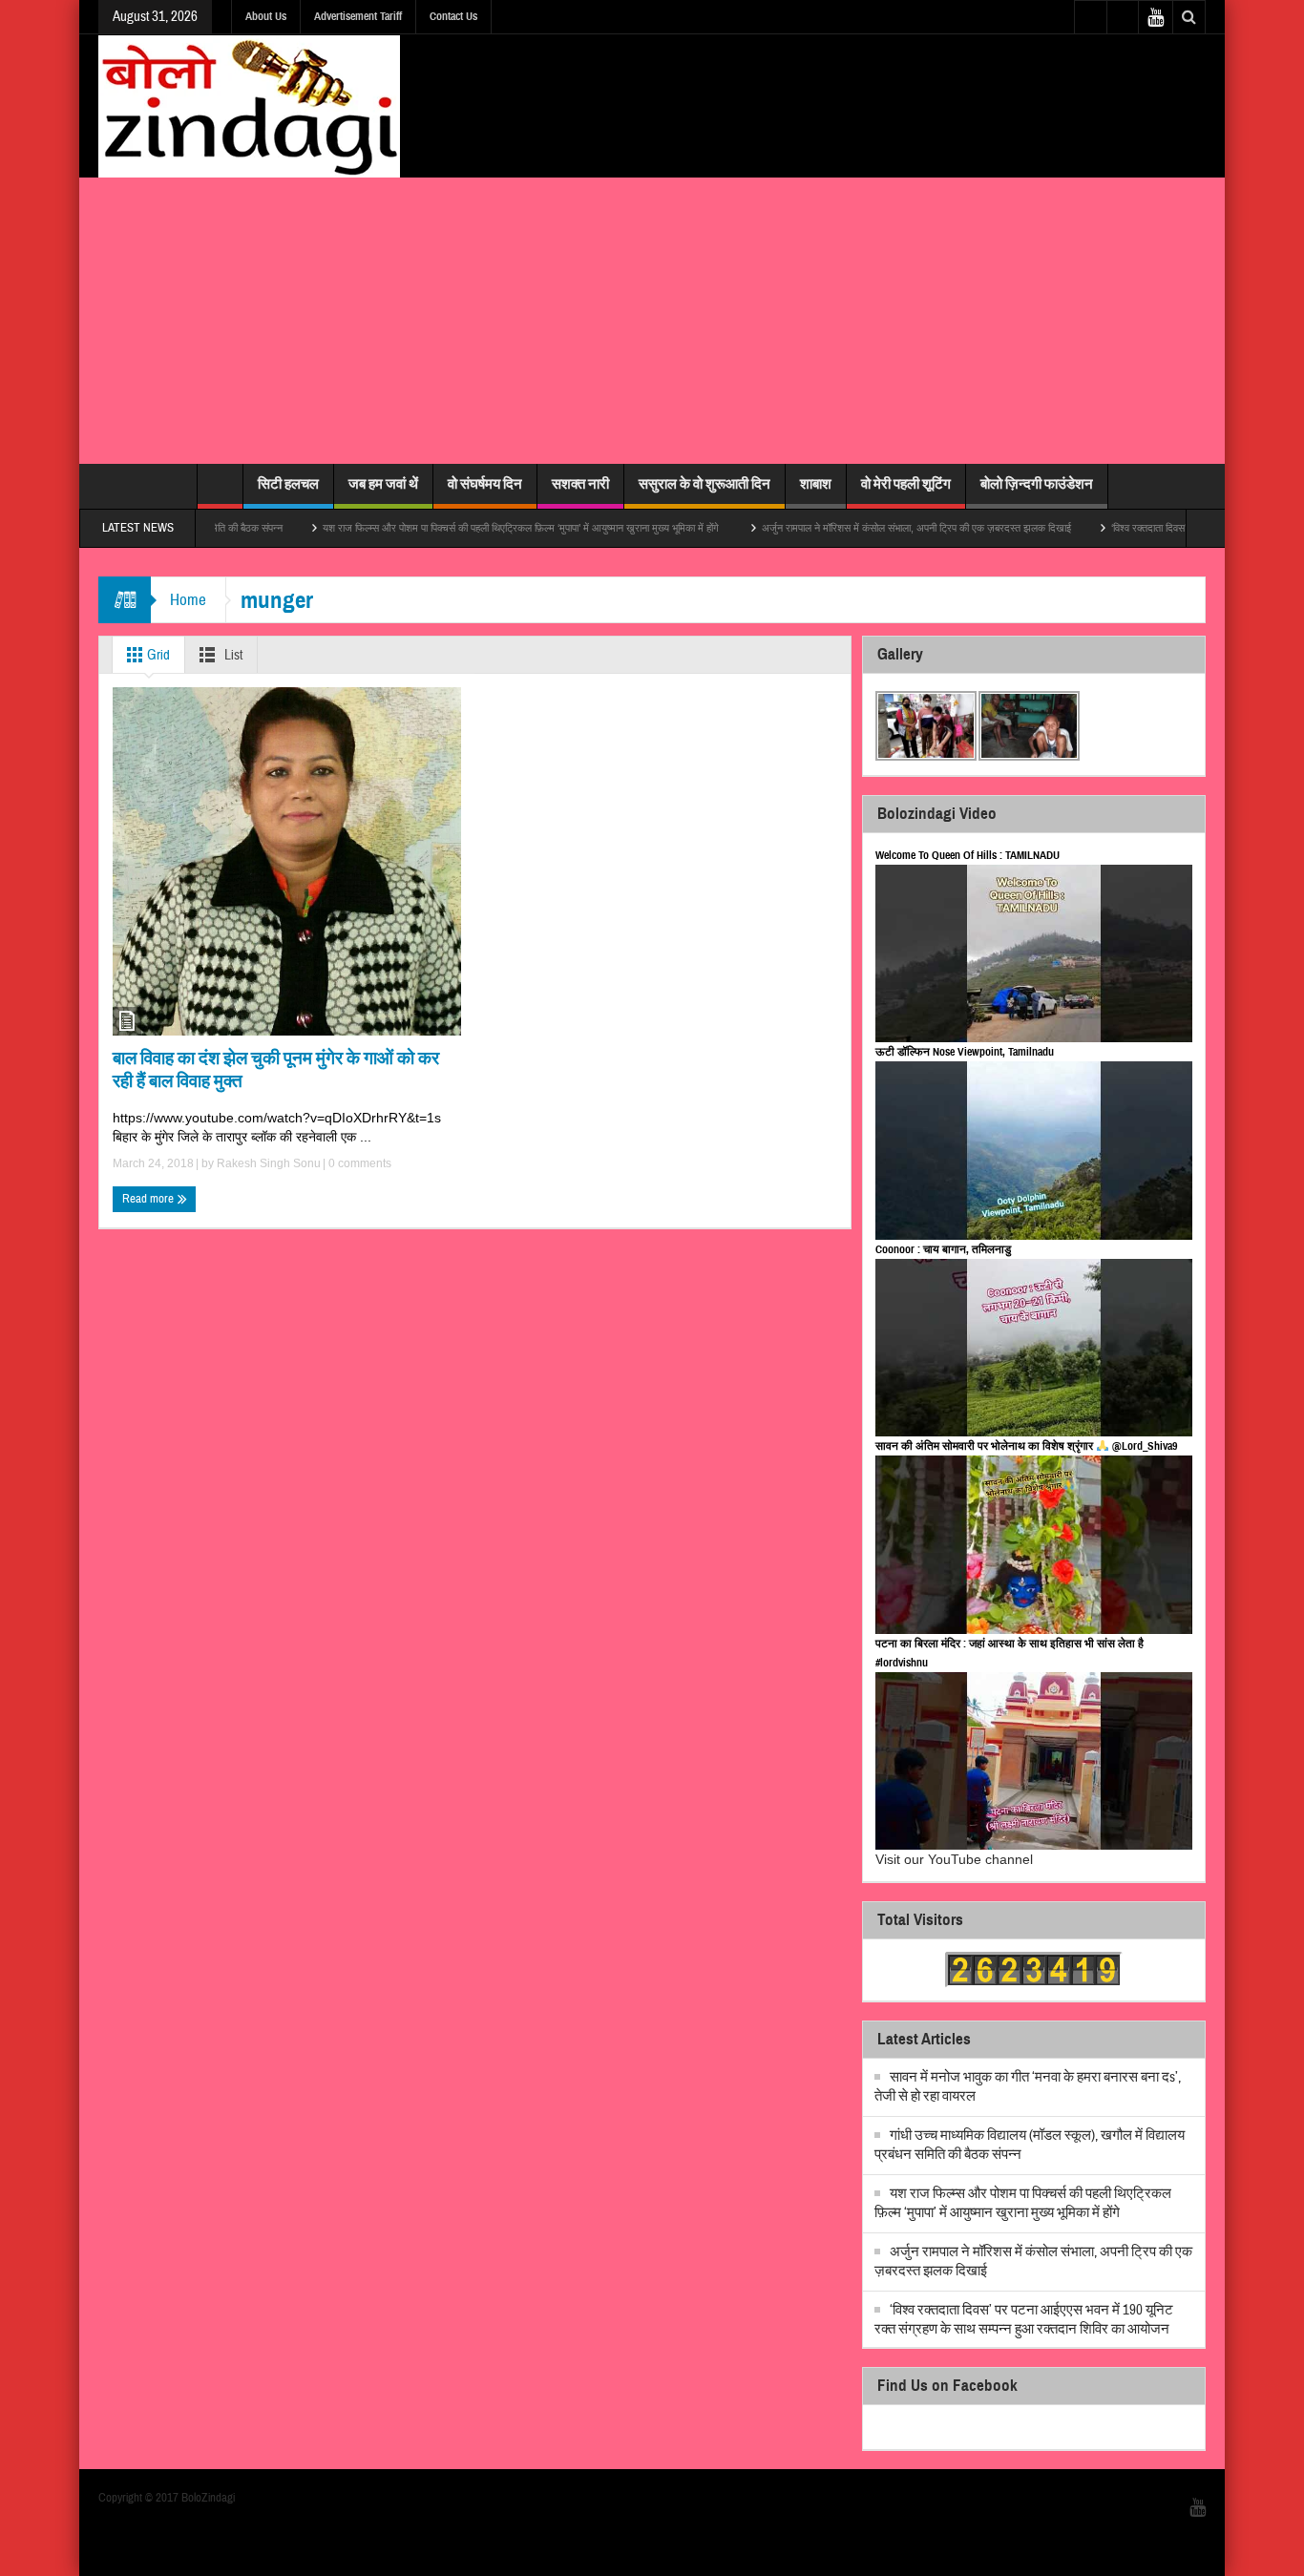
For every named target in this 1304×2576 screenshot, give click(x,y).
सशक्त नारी (580, 484)
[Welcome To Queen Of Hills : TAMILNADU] (1034, 954)
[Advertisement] (652, 321)
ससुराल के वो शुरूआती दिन (705, 484)
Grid (157, 655)
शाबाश (816, 484)
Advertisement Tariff (358, 16)
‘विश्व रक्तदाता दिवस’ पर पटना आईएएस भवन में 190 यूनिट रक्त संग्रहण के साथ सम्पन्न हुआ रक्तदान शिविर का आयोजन (1024, 2320)
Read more (149, 1199)
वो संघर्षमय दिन (485, 484)
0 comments (358, 1163)
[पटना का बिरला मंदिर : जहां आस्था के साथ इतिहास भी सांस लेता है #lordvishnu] (1034, 1761)
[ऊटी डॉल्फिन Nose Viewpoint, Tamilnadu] (1034, 1151)
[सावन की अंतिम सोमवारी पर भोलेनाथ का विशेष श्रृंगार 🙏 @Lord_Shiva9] (1034, 1545)
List (232, 655)
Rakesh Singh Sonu (269, 1163)
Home (188, 600)
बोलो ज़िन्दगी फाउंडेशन (1037, 484)
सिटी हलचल (288, 484)
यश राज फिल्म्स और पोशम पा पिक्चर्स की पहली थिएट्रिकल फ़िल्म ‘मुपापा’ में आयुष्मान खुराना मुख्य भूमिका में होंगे (457, 528)
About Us (266, 16)
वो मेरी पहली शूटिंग (906, 484)
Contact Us (453, 16)
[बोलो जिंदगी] (249, 106)
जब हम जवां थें (383, 484)
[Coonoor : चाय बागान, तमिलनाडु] (1034, 1348)
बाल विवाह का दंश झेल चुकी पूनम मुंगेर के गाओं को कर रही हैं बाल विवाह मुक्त (276, 1069)
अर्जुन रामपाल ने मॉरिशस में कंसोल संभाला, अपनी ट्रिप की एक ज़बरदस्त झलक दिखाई (852, 528)
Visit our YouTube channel (954, 1859)
